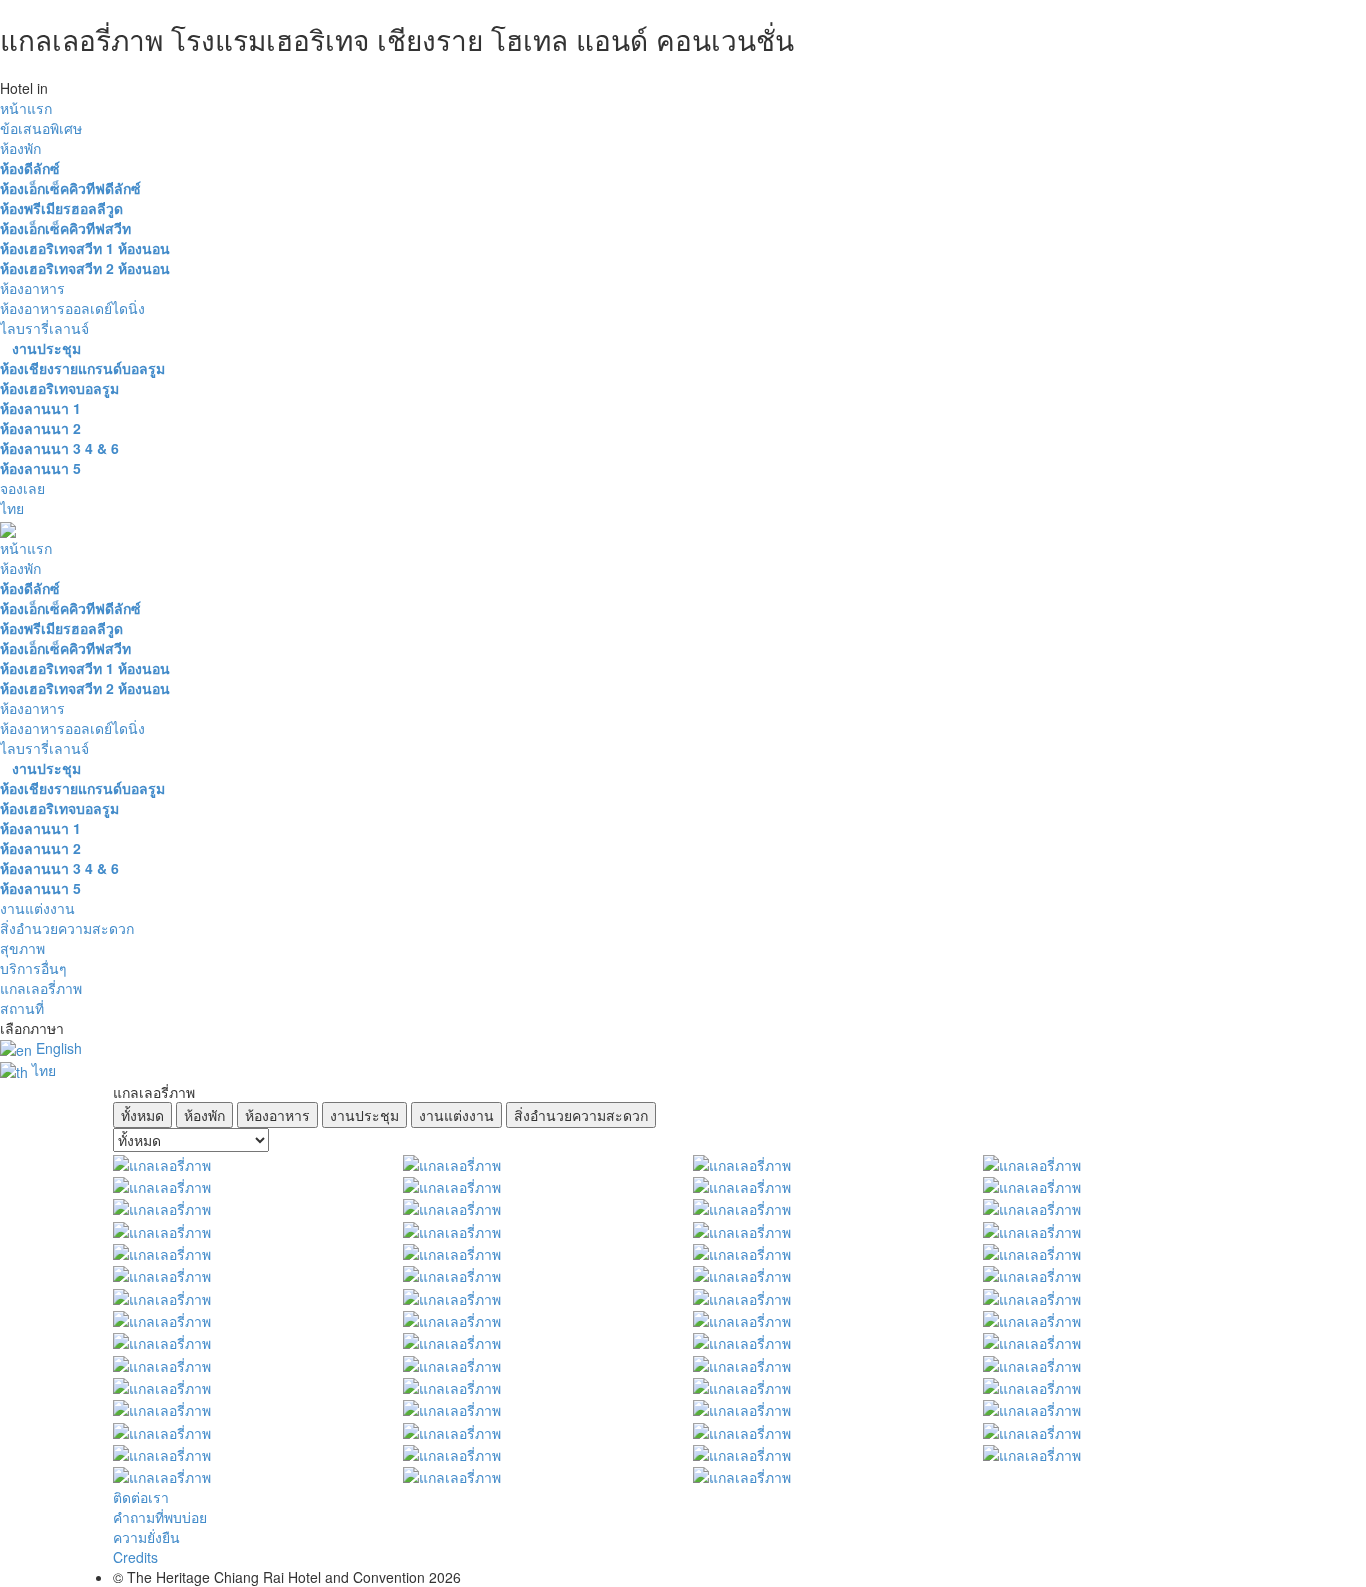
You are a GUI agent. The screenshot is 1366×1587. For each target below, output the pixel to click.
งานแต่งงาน (37, 908)
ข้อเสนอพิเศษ (41, 128)
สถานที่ (22, 1008)
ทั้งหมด (142, 1115)
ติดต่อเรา (141, 1497)
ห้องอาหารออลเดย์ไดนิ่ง (72, 308)
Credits (135, 1557)
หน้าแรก (26, 108)
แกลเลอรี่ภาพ (41, 988)
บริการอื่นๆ (33, 968)
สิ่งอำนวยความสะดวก (67, 928)
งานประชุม (364, 1115)
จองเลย (22, 488)
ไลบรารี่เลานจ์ (44, 328)
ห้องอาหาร (32, 288)
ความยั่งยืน (146, 1537)
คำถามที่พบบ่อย (160, 1517)
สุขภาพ (22, 948)
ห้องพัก (20, 148)
